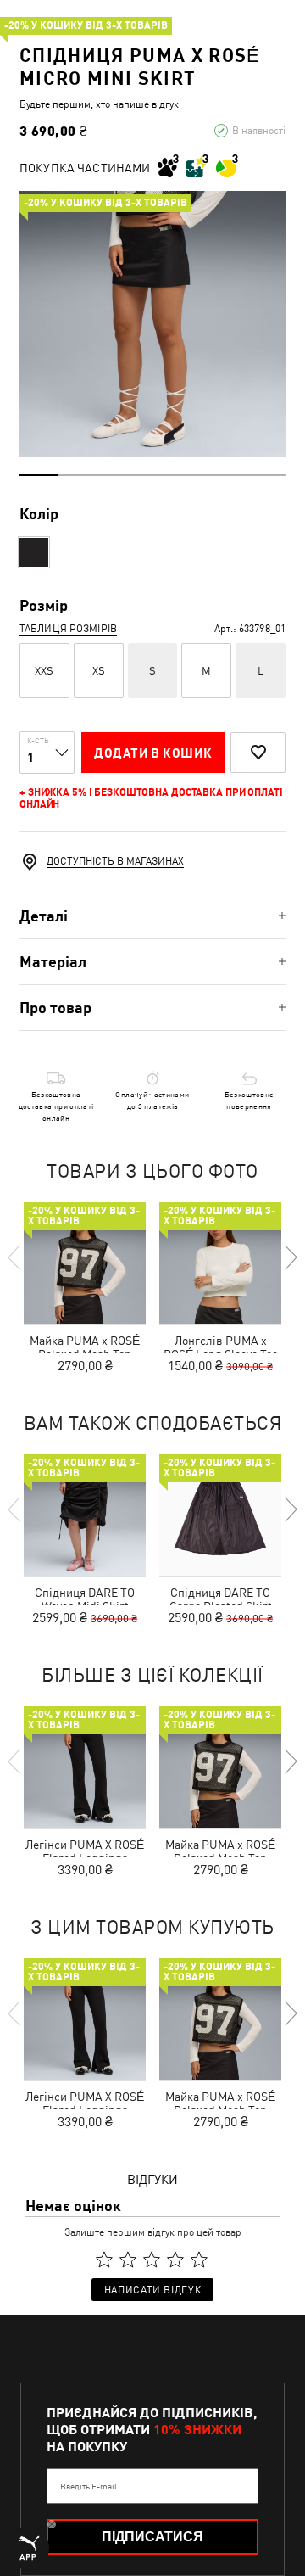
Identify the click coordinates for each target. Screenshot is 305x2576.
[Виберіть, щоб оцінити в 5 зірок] (199, 2260)
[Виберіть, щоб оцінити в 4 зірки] (175, 2260)
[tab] (152, 916)
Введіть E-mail (89, 2486)
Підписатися (152, 2537)
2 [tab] (77, 475)
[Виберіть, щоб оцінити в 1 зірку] (104, 2260)
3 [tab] (115, 475)
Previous (15, 1257)
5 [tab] (190, 475)
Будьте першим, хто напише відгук (99, 104)
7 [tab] (266, 475)
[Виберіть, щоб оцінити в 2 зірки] (128, 2260)
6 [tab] (228, 475)
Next (290, 1257)
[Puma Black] (34, 552)
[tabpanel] (152, 324)
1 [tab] (39, 475)
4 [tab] (153, 475)
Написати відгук (152, 2290)
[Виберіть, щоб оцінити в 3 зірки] (152, 2260)
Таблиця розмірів (68, 629)
